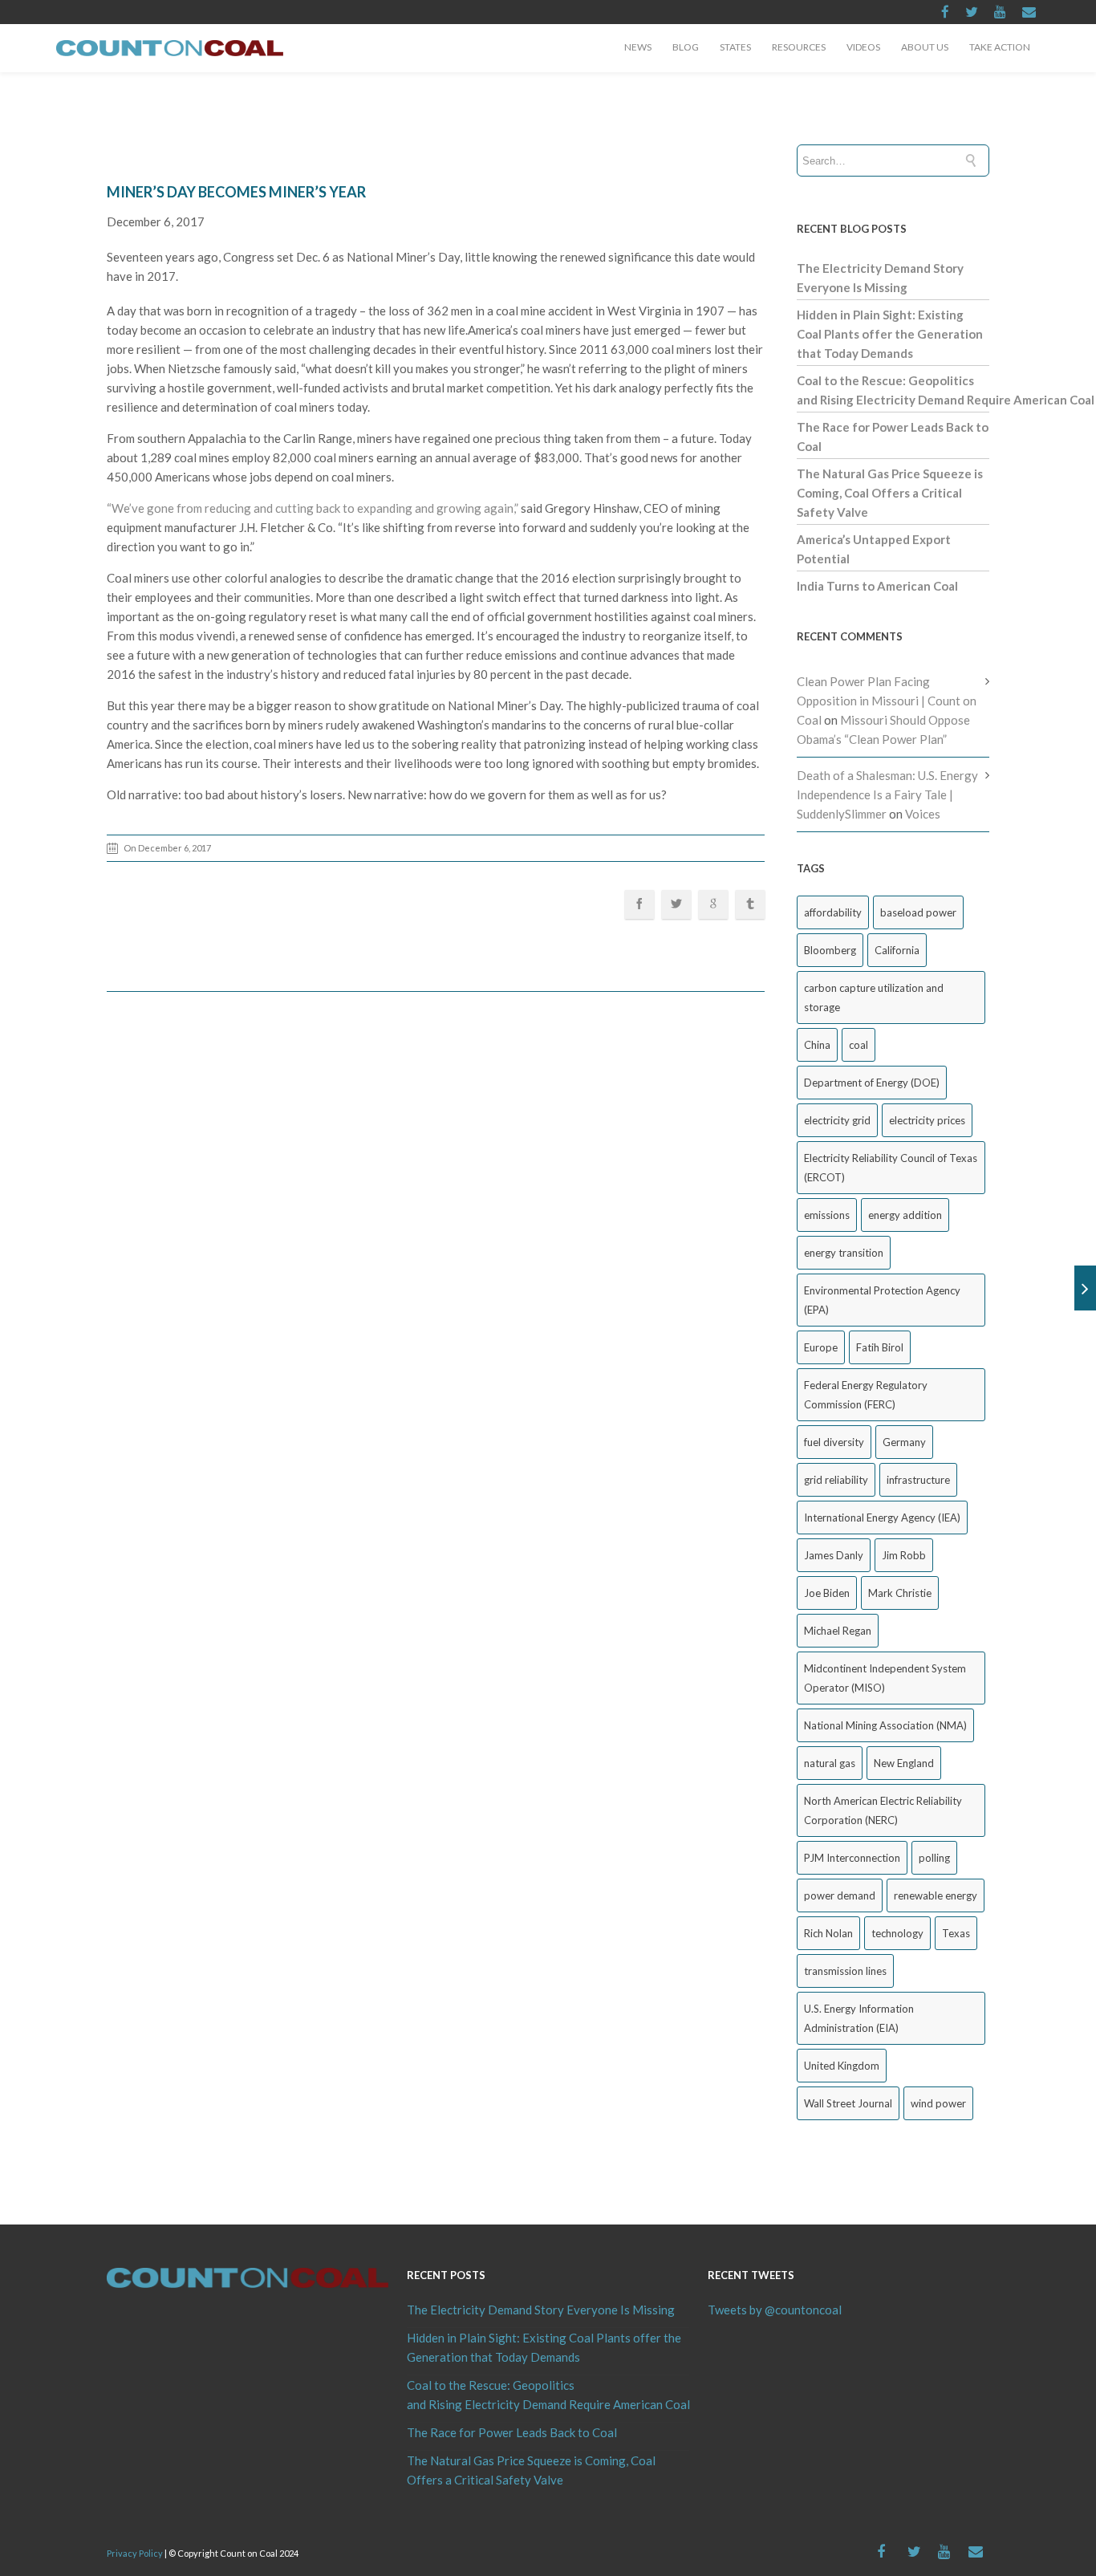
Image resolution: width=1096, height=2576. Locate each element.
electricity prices (927, 1120)
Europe (821, 1347)
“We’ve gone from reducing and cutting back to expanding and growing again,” (313, 508)
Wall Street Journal (848, 2103)
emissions (827, 1215)
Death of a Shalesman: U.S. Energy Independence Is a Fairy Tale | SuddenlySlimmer (887, 794)
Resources (799, 47)
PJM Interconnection (852, 1858)
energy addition (905, 1215)
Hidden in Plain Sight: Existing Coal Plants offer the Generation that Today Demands (890, 334)
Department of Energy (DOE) (872, 1083)
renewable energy (936, 1895)
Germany (904, 1442)
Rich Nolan (828, 1933)
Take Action (1000, 47)
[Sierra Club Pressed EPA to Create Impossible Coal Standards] (1085, 1288)
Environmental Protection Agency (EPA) (882, 1300)
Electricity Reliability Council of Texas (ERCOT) (891, 1168)
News (638, 47)
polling (934, 1858)
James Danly (834, 1555)
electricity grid (837, 1120)
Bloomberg (830, 950)
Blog (686, 47)
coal (859, 1045)
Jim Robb (904, 1555)
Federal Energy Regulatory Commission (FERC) (866, 1395)
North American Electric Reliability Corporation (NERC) (883, 1810)
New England (904, 1763)
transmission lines (845, 1971)
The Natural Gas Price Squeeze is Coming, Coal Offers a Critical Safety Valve (890, 493)
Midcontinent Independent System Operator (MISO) (885, 1678)
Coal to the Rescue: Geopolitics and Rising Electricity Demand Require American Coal (548, 2395)
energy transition (844, 1253)
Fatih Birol (880, 1347)
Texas (956, 1933)
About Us (925, 47)
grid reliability (836, 1480)
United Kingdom (842, 2066)
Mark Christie (900, 1593)
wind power (938, 2103)
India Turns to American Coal (877, 586)
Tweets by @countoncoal (775, 2310)
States (735, 47)
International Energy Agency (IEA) (882, 1518)
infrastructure (918, 1480)
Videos (863, 47)
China (817, 1045)
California (897, 950)
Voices (923, 814)
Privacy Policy (135, 2553)
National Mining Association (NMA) (885, 1725)
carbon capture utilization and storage (874, 997)
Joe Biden (827, 1593)
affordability (833, 912)
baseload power (918, 912)
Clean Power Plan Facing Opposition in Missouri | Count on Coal (887, 701)
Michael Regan (838, 1631)
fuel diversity (834, 1442)
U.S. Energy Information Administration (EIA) (859, 2018)
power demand (840, 1895)
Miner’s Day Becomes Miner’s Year (236, 192)
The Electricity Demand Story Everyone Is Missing (541, 2310)
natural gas (830, 1763)
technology (897, 1933)
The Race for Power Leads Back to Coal (512, 2432)
